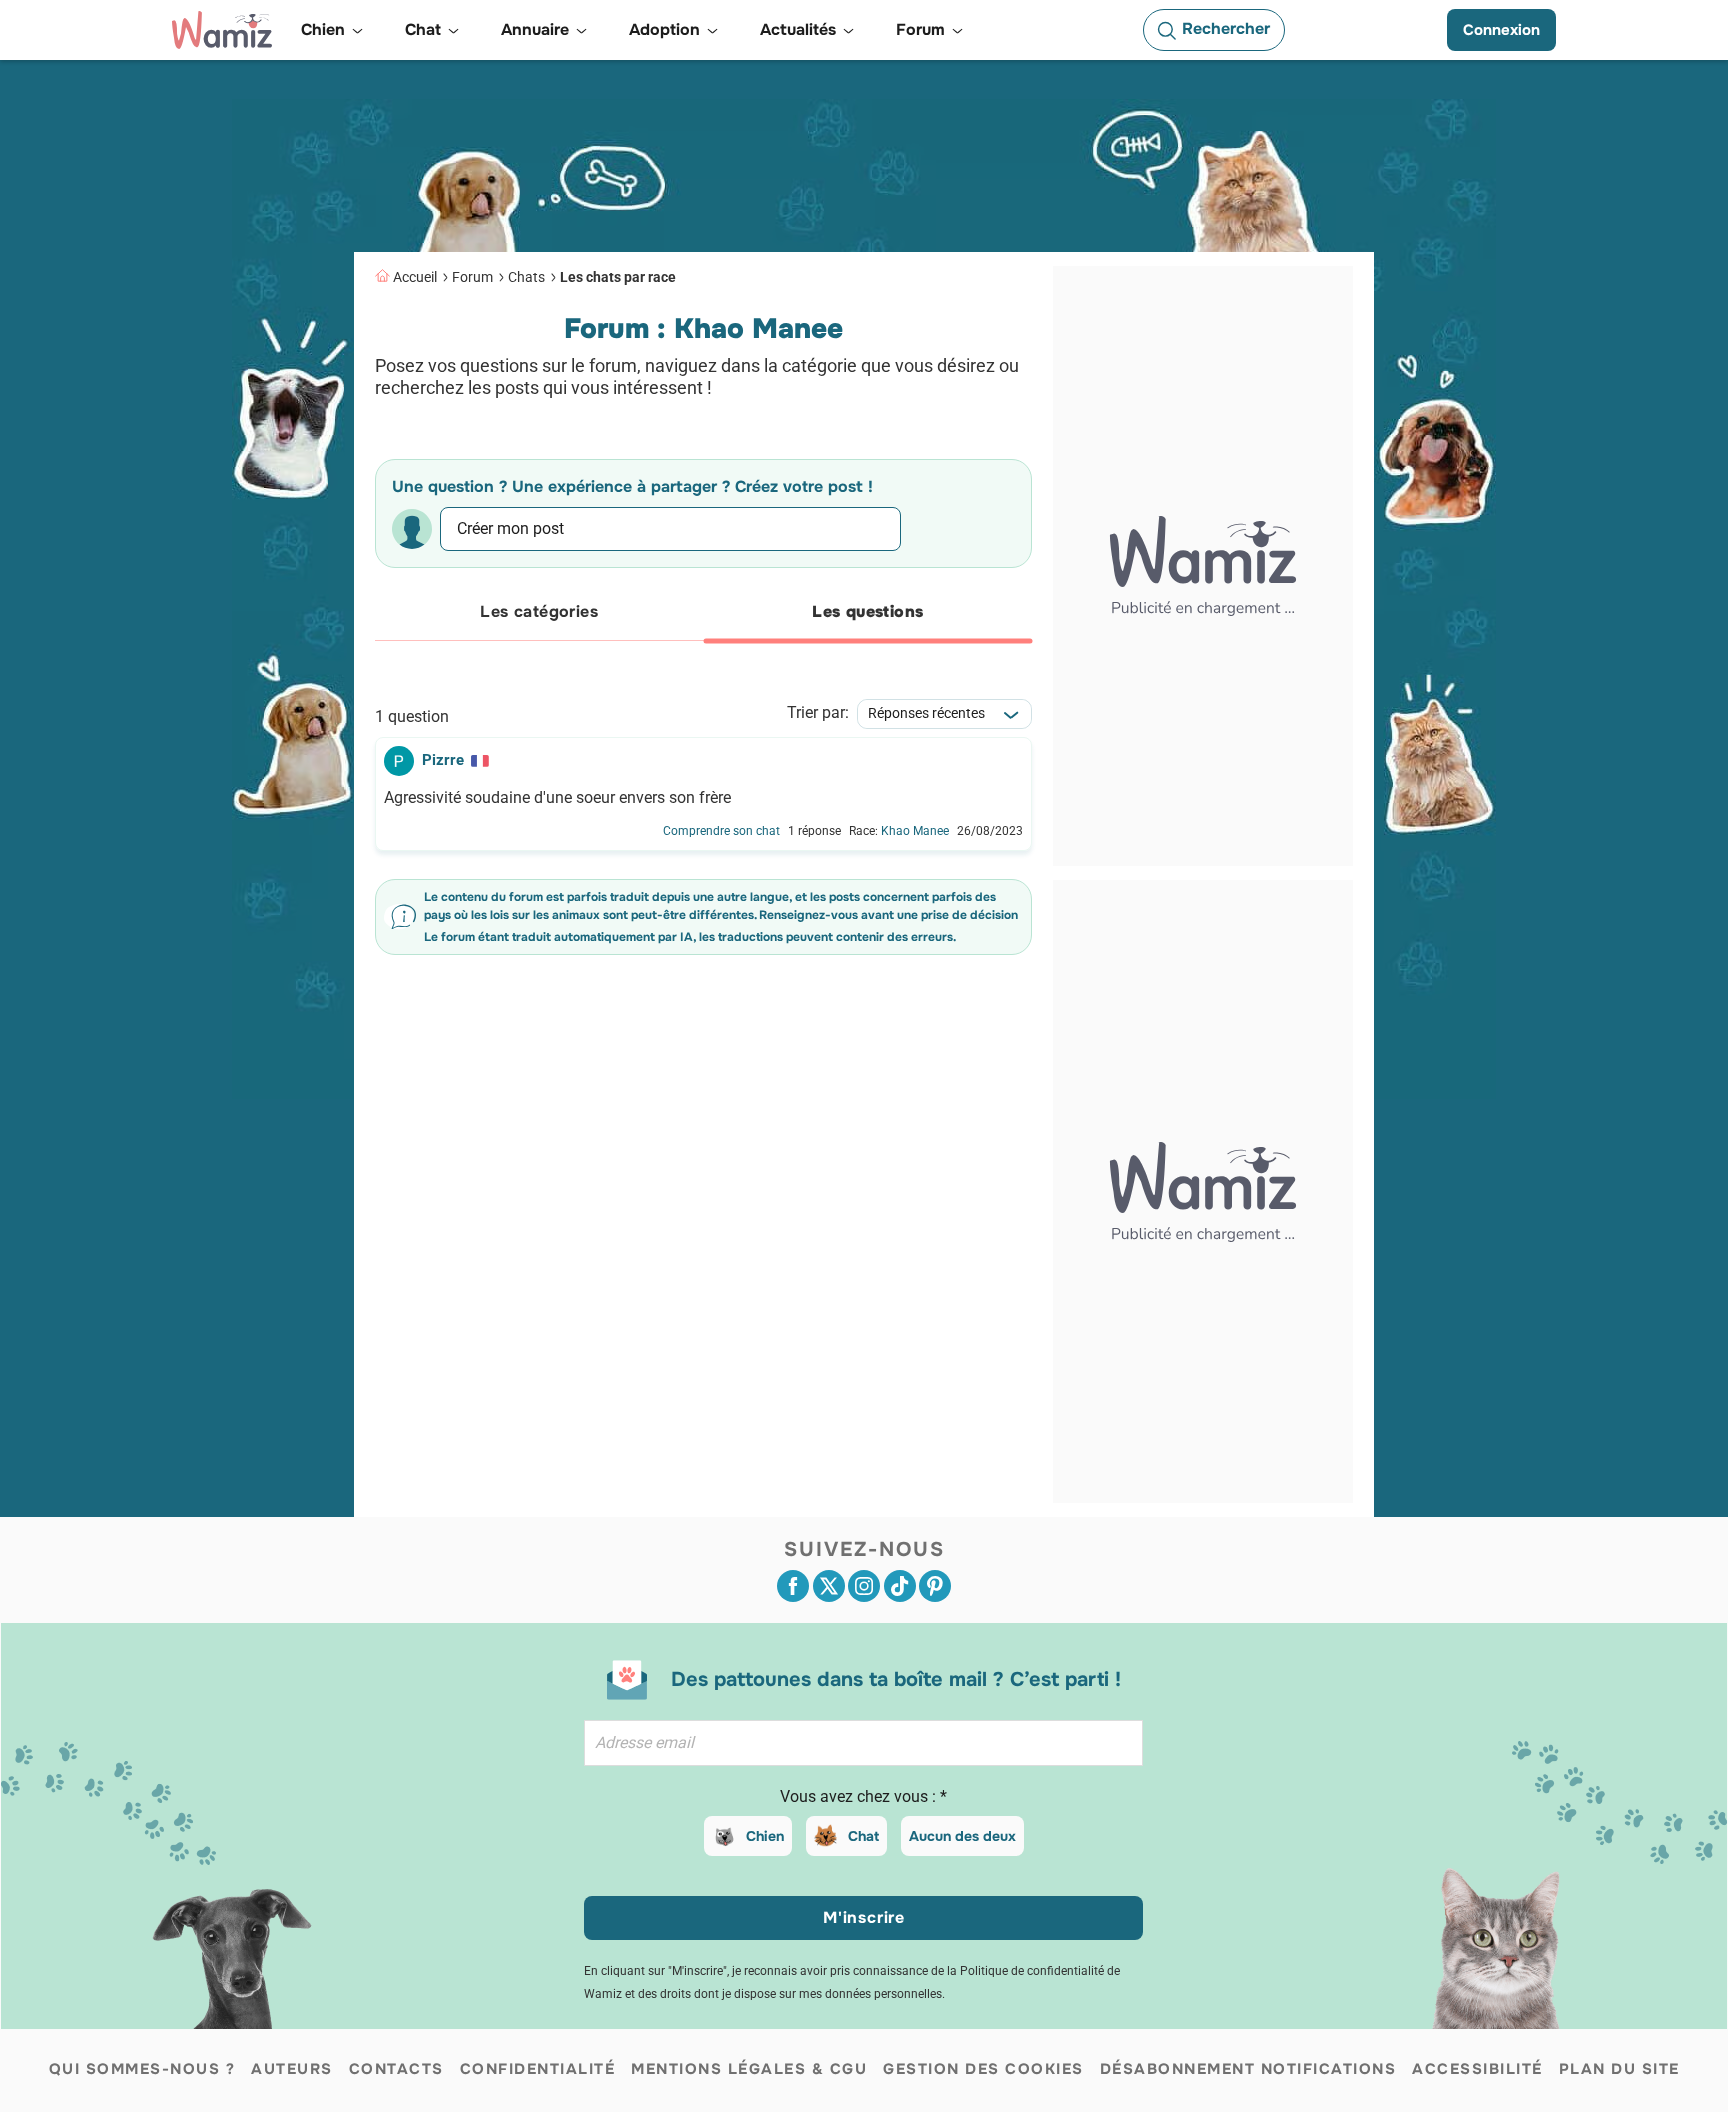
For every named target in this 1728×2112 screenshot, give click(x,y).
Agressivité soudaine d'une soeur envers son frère (557, 798)
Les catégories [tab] (539, 611)
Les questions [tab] (867, 611)
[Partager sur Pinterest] (935, 1586)
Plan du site (1619, 2069)
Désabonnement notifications (1248, 2069)
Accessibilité (1477, 2069)
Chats (526, 277)
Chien (765, 1836)
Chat (863, 1836)
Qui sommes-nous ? (142, 2069)
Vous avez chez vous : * (863, 1796)
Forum (472, 277)
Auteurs (292, 2069)
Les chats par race (618, 277)
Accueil (415, 277)
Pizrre (443, 760)
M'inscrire (864, 1917)
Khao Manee (915, 831)
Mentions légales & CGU (749, 2069)
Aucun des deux (962, 1836)
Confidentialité (538, 2069)
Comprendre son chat (721, 831)
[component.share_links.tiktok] (900, 1586)
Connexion (1501, 30)
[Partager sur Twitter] (829, 1586)
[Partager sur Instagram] (864, 1586)
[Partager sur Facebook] (793, 1586)
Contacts (396, 2069)
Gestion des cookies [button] (983, 2069)
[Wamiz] (222, 30)
